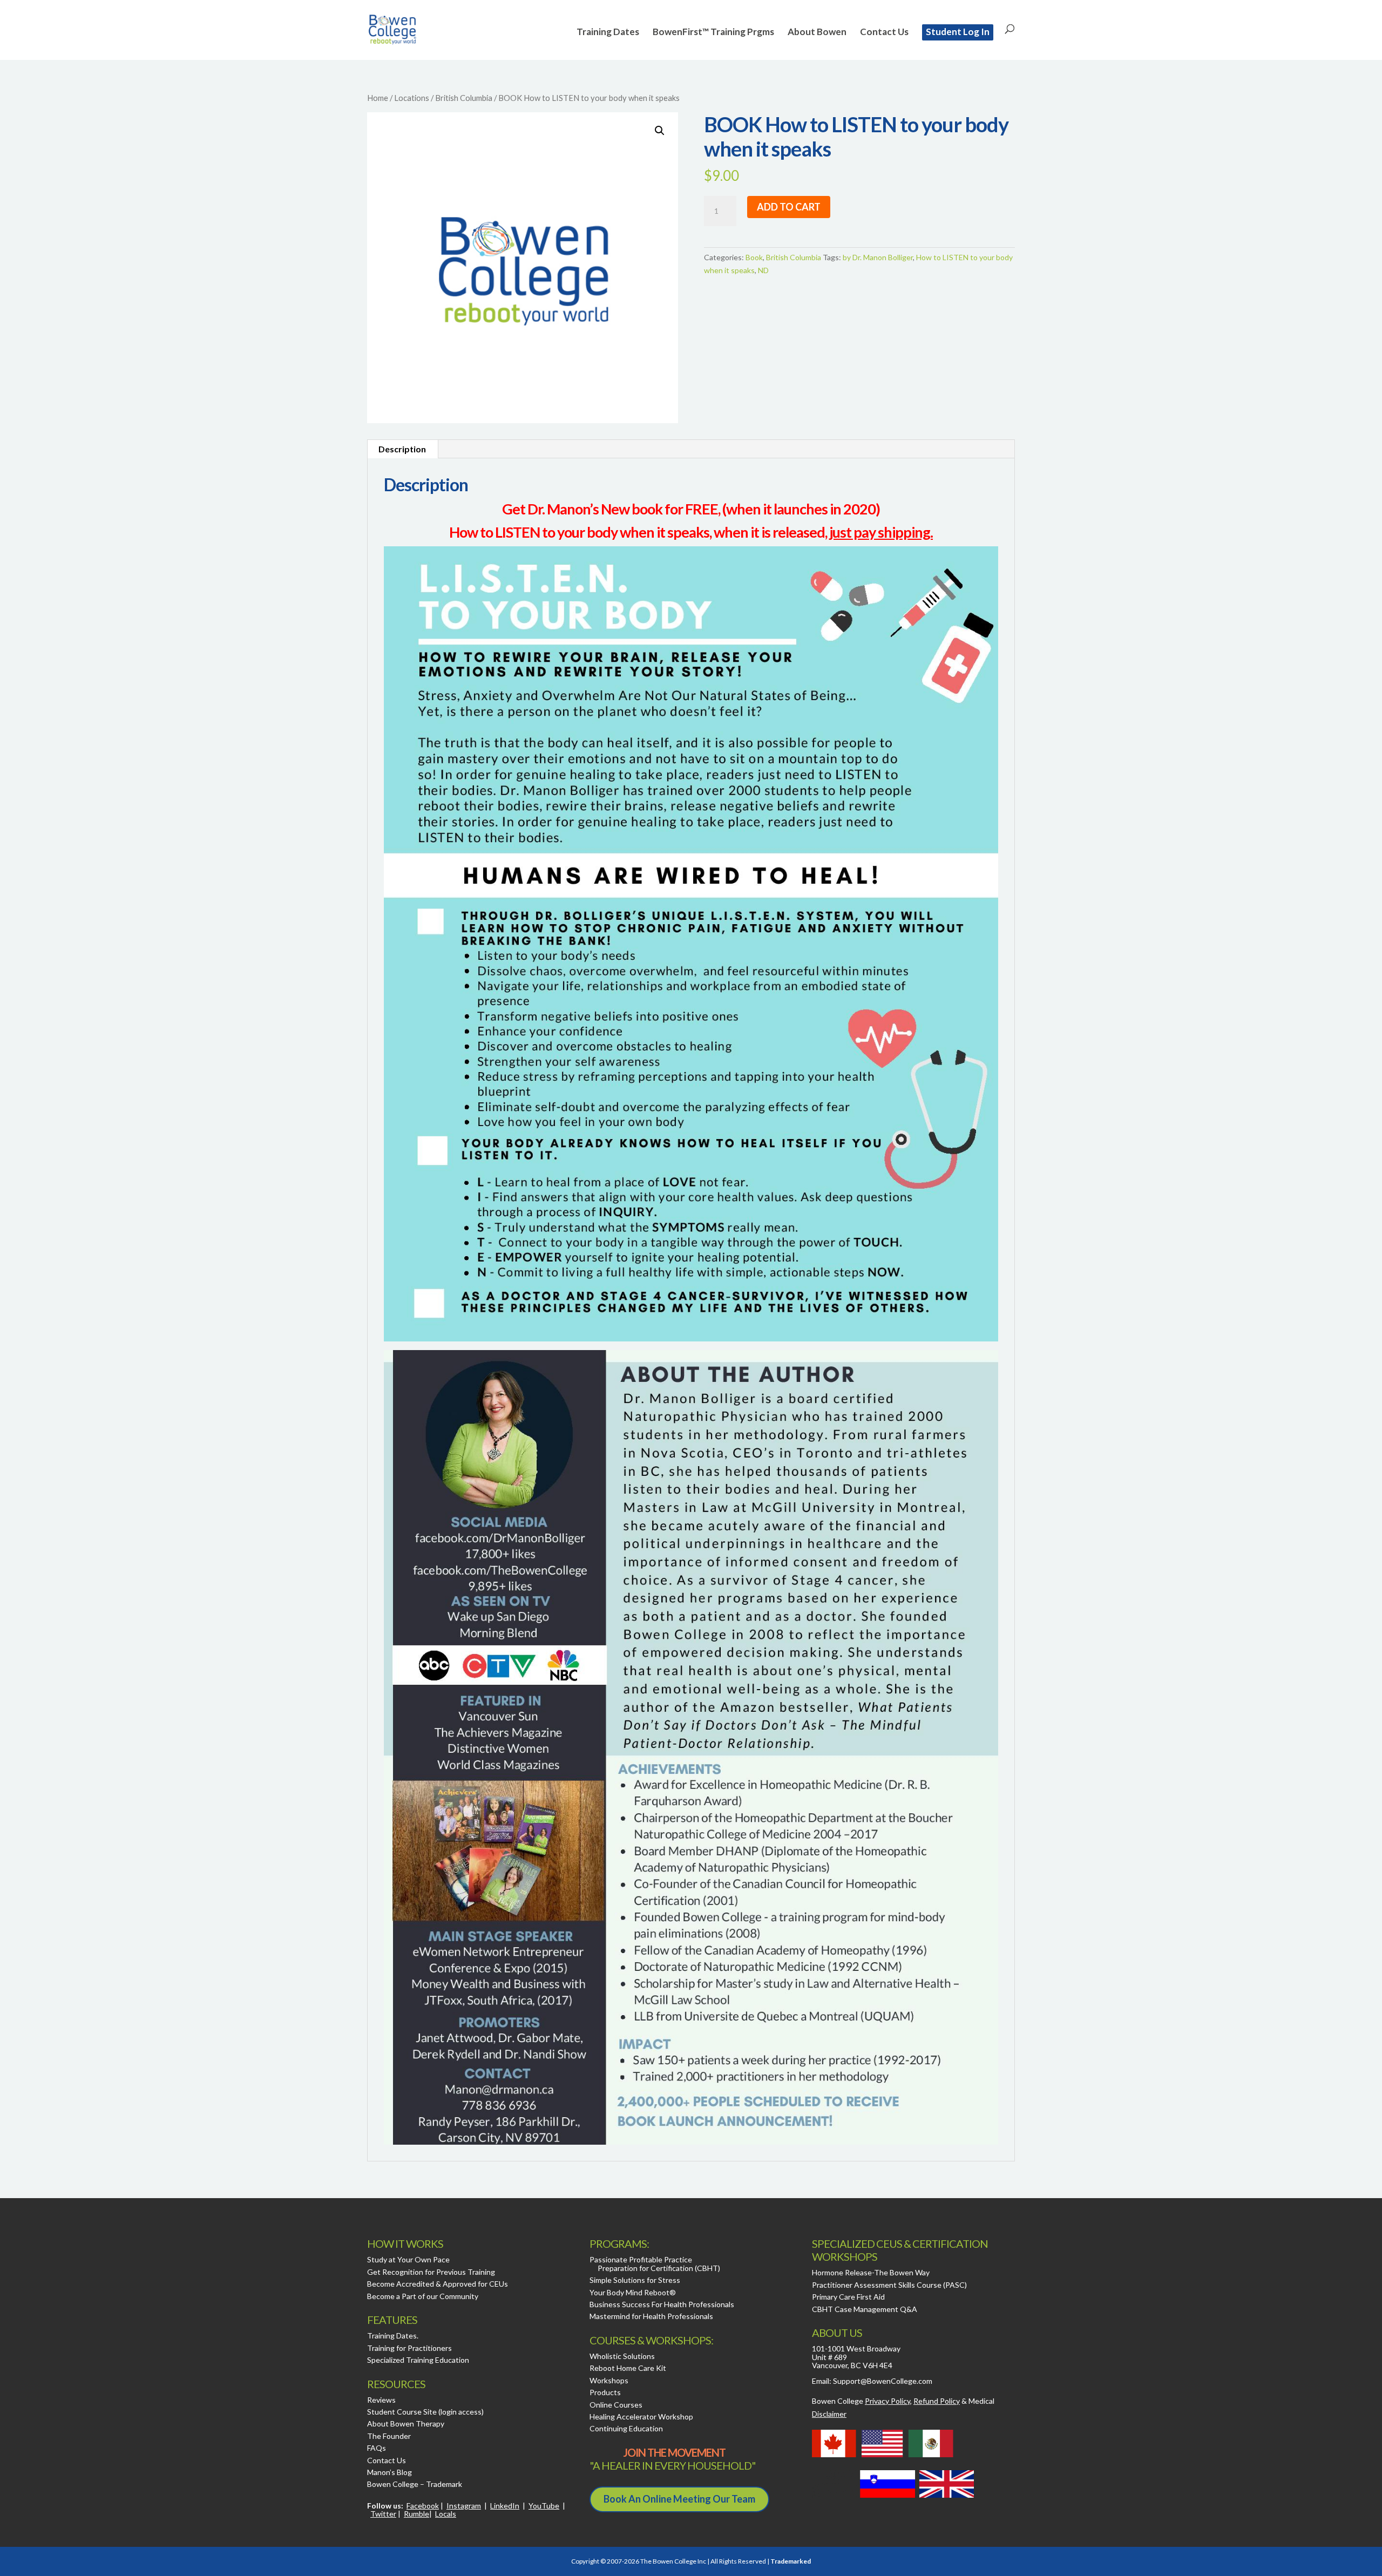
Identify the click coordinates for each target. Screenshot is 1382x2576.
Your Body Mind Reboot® (633, 2292)
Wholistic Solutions (622, 2356)
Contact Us (884, 33)
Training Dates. (393, 2336)
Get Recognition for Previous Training (431, 2272)
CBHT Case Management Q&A (865, 2309)
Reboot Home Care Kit (628, 2368)
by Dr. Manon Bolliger (878, 257)
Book (754, 257)
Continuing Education (626, 2428)
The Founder (389, 2436)
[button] (660, 131)
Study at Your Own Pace (408, 2259)
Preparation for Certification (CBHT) (659, 2268)
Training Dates (608, 33)
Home (378, 98)
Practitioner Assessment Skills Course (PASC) (889, 2285)
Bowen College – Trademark (415, 2484)
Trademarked (791, 2561)
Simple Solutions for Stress (635, 2280)
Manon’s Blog (389, 2472)
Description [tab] (402, 449)
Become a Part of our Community (423, 2296)
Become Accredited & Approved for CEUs (438, 2284)
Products (605, 2392)
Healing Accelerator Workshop (641, 2416)
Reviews (381, 2400)
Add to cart (789, 207)
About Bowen (817, 33)
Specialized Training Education (418, 2360)
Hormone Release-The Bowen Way (871, 2272)
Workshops (609, 2380)
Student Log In (958, 32)
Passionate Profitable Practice (641, 2259)
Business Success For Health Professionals (662, 2304)
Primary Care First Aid (848, 2297)
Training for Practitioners (409, 2348)
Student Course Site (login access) (425, 2412)
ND (763, 270)
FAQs (377, 2448)
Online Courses (616, 2405)
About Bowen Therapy (406, 2424)
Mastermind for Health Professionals (651, 2316)
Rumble (416, 2514)
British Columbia (464, 98)
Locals (446, 2514)
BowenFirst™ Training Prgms (713, 33)
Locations (412, 98)
